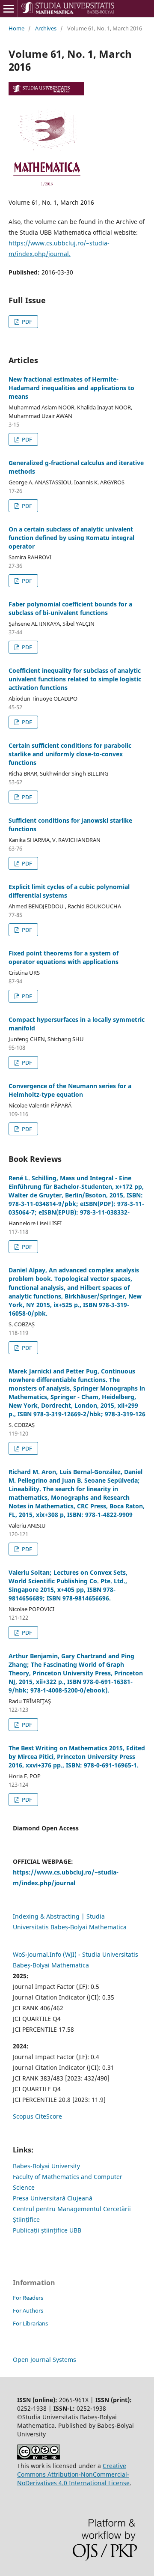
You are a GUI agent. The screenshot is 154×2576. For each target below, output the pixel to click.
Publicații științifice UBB (47, 2230)
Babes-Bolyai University (46, 2166)
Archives (46, 28)
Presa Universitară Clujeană (53, 2198)
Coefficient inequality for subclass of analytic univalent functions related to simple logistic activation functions (75, 679)
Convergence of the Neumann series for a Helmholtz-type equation (70, 1090)
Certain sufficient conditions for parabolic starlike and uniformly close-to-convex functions (70, 754)
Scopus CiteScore (37, 2116)
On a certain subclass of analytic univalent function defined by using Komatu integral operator (71, 538)
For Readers (28, 2298)
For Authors (28, 2310)
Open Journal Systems (44, 2360)
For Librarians (30, 2323)
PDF (26, 322)
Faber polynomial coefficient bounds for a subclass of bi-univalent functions (70, 608)
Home (16, 28)
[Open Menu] (9, 9)
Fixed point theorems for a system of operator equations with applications (64, 957)
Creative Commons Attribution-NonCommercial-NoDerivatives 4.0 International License (73, 2474)
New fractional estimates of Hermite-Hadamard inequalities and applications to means (71, 388)
